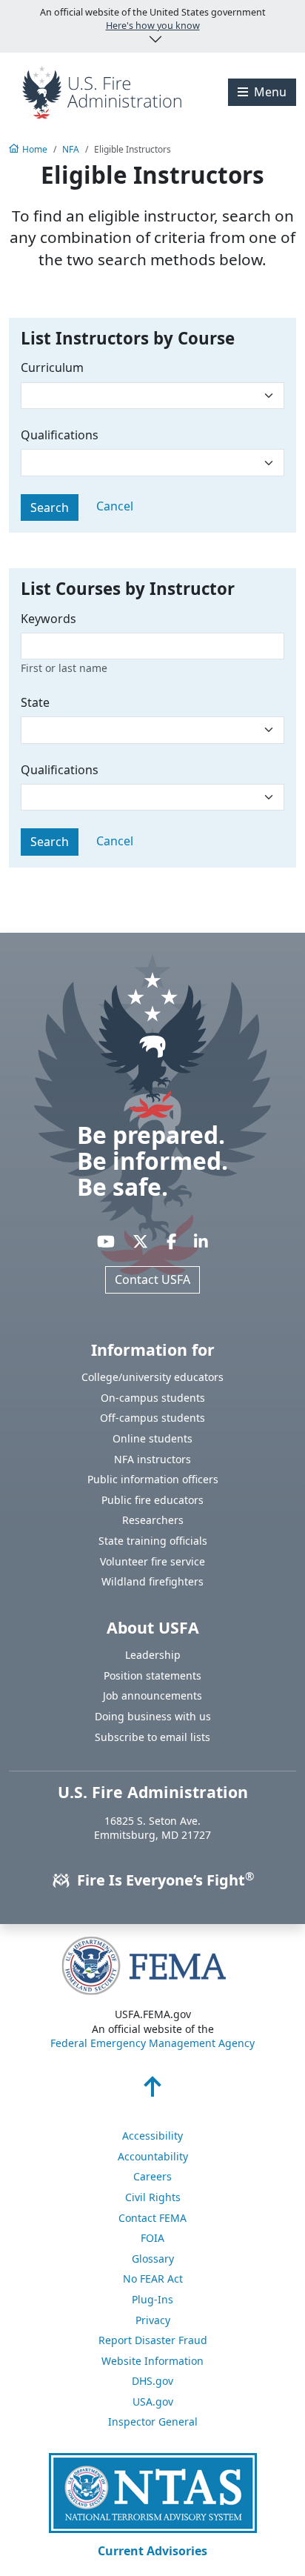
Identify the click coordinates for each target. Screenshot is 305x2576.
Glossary (153, 2259)
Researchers (153, 1520)
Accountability (153, 2156)
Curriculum (52, 367)
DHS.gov (152, 2381)
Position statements (152, 1675)
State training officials (153, 1541)
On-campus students (153, 1398)
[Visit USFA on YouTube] (106, 1241)
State (35, 702)
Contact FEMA (152, 2218)
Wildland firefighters (152, 1581)
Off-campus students (152, 1418)
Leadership (153, 1655)
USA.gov (153, 2402)
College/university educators (152, 1377)
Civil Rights (153, 2197)
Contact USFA (152, 1279)
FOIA (152, 2238)
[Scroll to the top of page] (152, 2091)
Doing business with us (153, 1716)
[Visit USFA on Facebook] (171, 1241)
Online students (152, 1438)
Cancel (115, 506)
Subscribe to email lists (152, 1737)
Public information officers (153, 1479)
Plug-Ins (152, 2299)
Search (50, 507)
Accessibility (152, 2136)
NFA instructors (152, 1459)
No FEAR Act (153, 2279)
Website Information (152, 2361)
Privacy (153, 2320)
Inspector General (153, 2422)
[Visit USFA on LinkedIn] (201, 1241)
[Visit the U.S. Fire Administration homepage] (102, 91)
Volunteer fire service (152, 1561)
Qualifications (60, 435)
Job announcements (152, 1695)
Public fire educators (152, 1500)
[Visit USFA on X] (140, 1241)
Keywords (48, 619)
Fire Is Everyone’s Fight (164, 1880)
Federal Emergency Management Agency (152, 2043)
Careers (152, 2176)
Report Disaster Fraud (153, 2340)
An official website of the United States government (153, 19)
